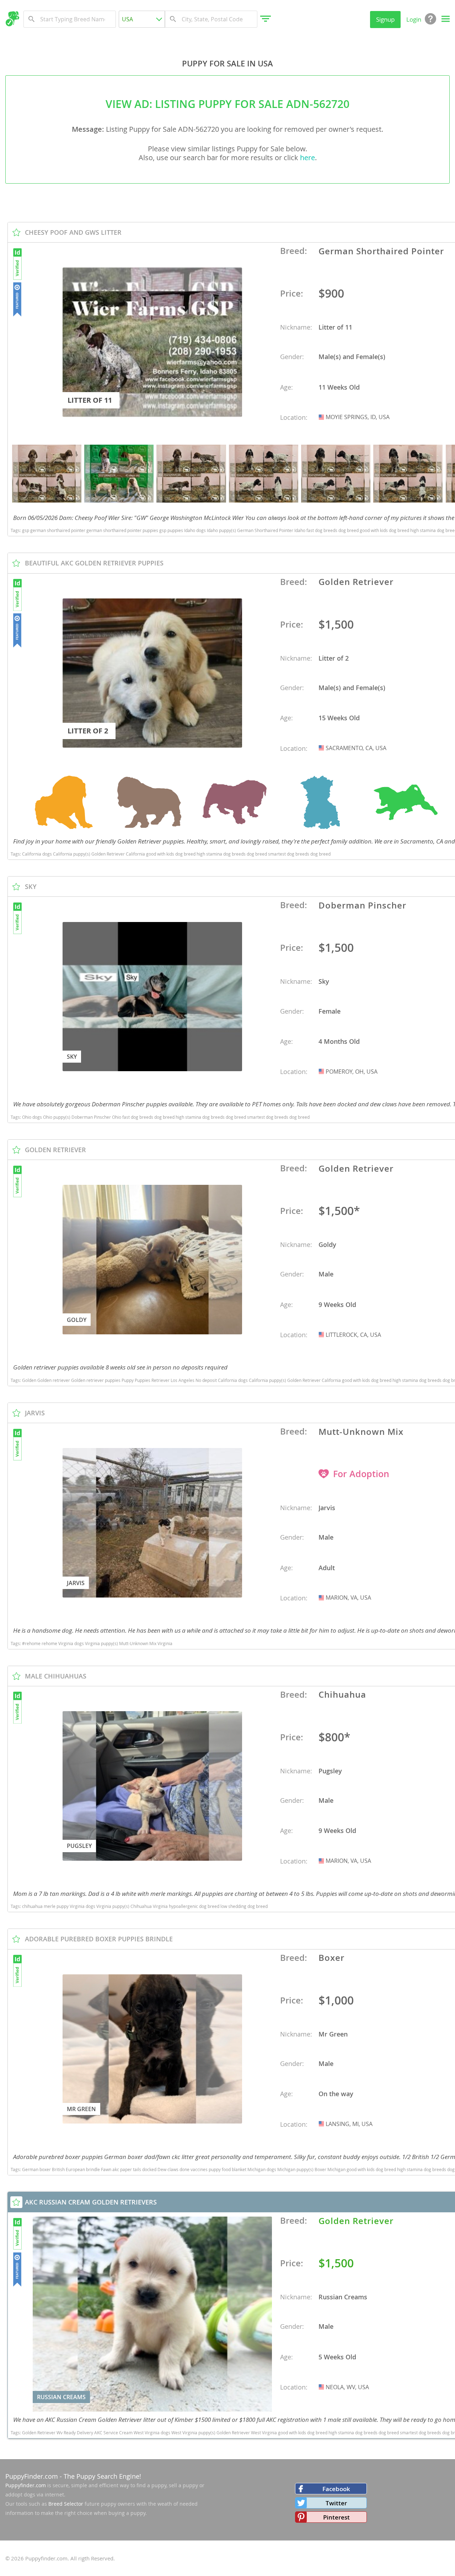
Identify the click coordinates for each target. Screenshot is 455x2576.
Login (414, 19)
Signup (385, 19)
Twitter (336, 2503)
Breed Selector (66, 2504)
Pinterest (336, 2517)
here (307, 158)
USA (322, 417)
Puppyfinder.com (26, 2485)
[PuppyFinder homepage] (12, 19)
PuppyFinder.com (32, 2476)
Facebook (336, 2489)
